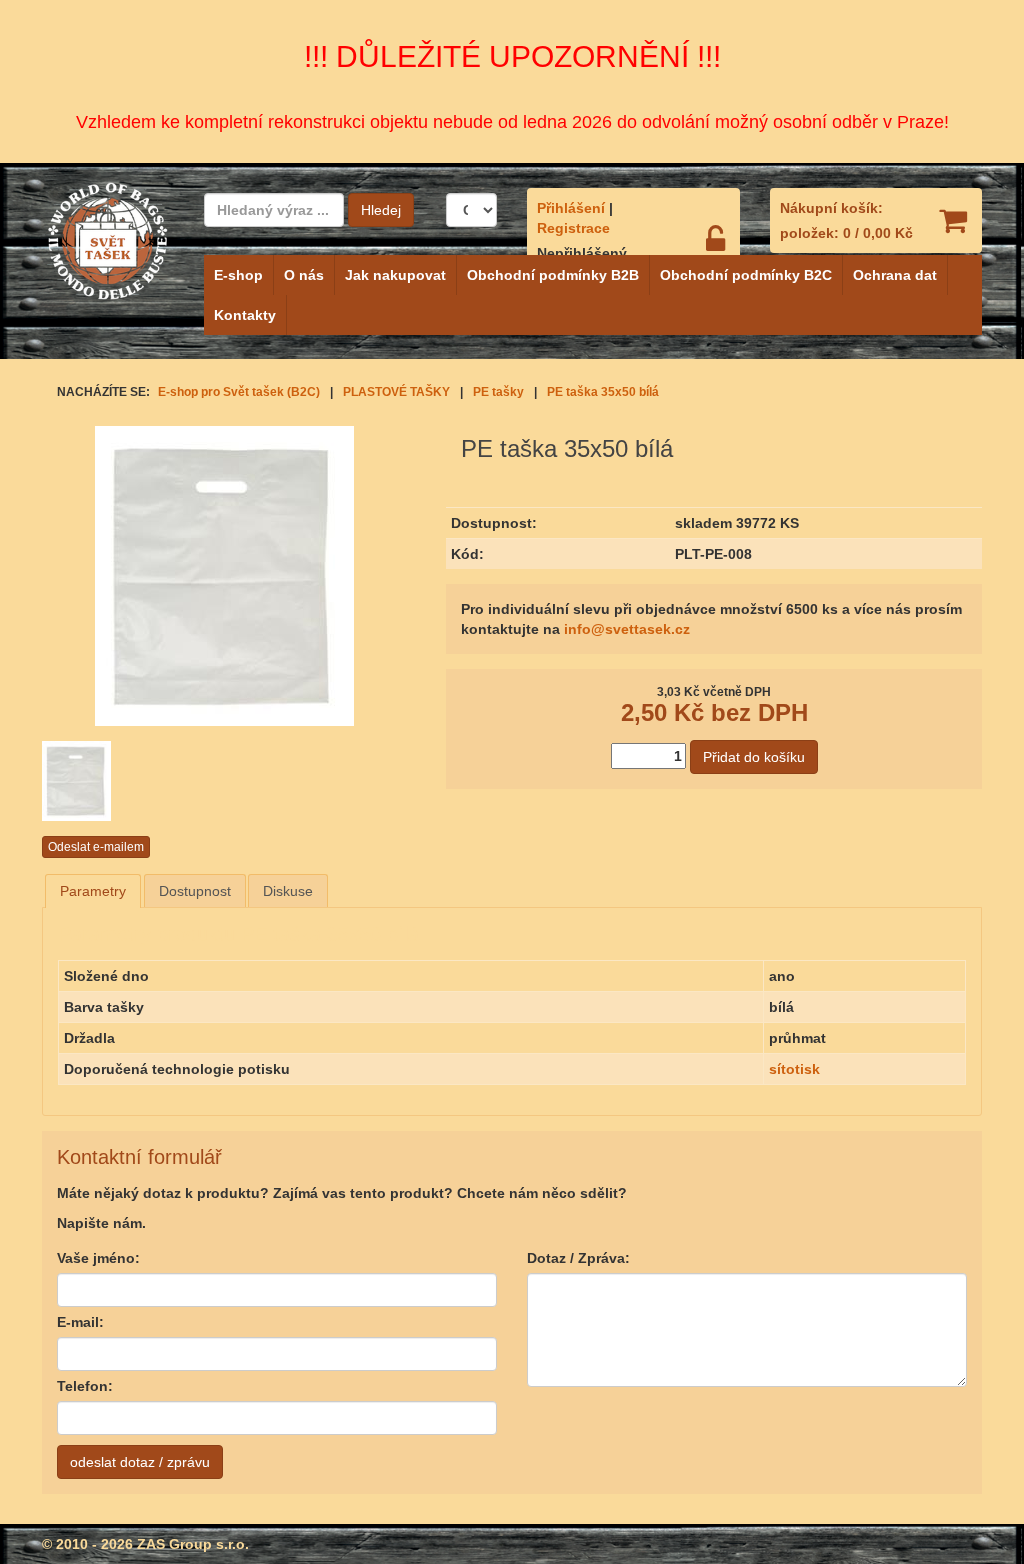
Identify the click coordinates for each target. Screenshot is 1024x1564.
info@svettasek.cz (627, 629)
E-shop (238, 275)
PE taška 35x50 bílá (603, 392)
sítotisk (794, 1069)
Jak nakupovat (395, 275)
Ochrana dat (895, 275)
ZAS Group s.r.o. (193, 1544)
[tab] (93, 891)
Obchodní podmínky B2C (746, 275)
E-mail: (80, 1322)
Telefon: (85, 1386)
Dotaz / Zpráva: (578, 1258)
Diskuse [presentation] (288, 891)
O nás (304, 275)
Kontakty (245, 315)
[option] (104, 781)
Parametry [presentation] (93, 891)
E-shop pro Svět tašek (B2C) (239, 392)
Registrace (573, 228)
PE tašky (498, 392)
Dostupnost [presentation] (195, 891)
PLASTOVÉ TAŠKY (396, 392)
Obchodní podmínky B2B (553, 275)
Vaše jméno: (98, 1258)
